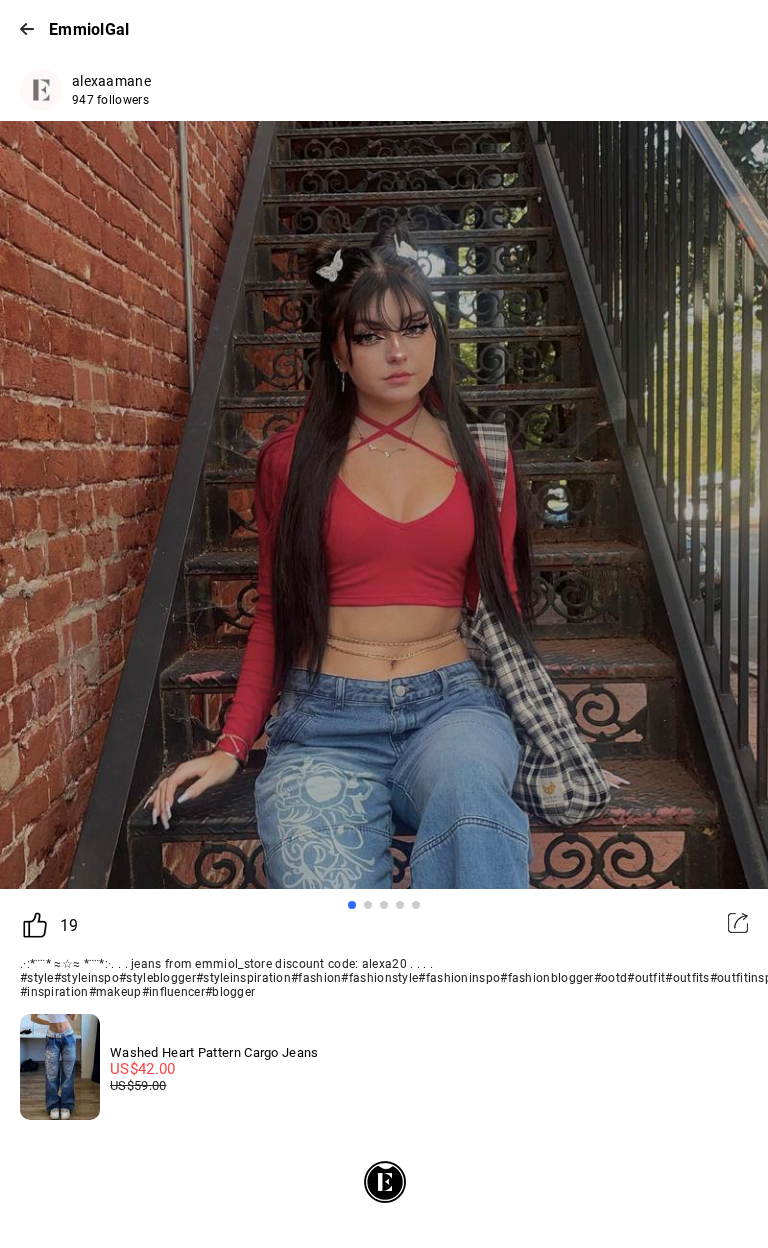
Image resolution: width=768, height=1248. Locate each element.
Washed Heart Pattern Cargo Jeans (214, 1052)
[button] (352, 905)
